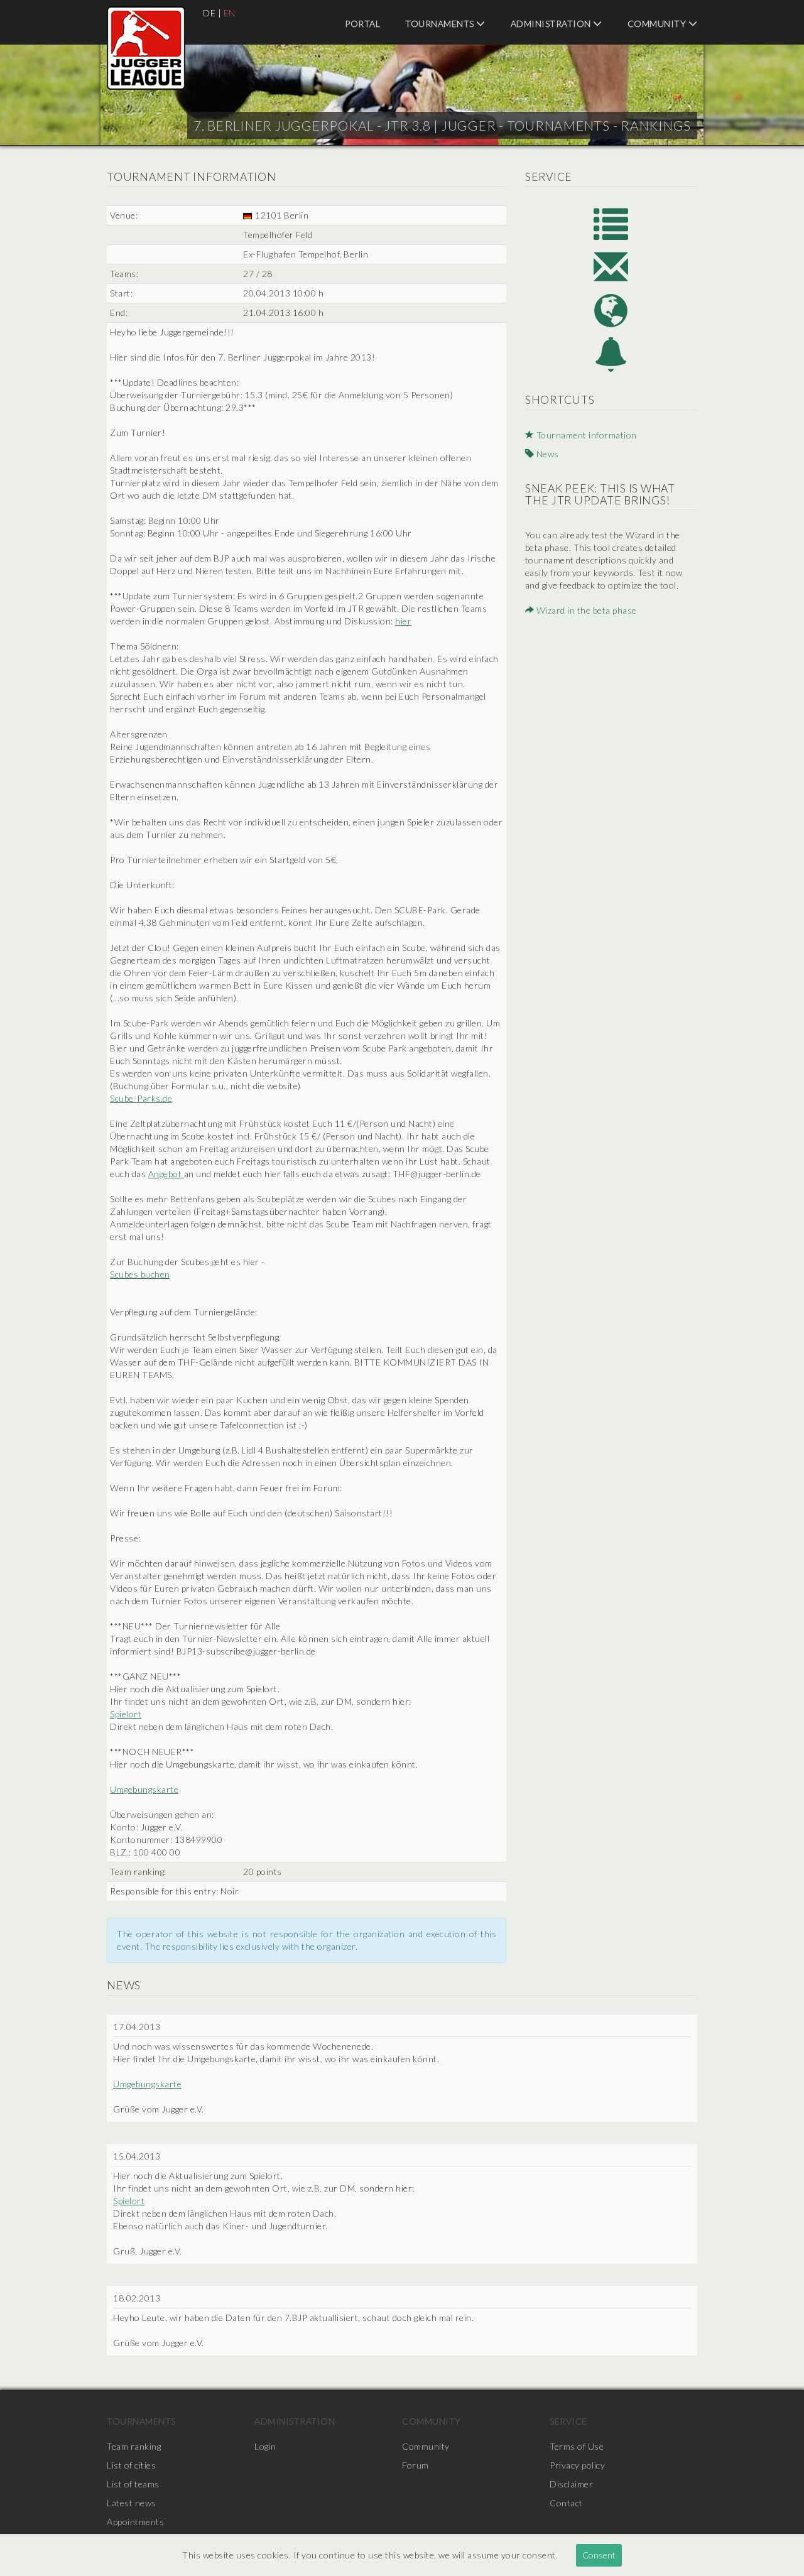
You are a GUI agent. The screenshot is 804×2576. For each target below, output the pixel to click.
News (546, 454)
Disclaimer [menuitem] (571, 2484)
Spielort (126, 1714)
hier (403, 621)
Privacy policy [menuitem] (577, 2465)
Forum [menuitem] (416, 2465)
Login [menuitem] (265, 2446)
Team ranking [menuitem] (134, 2446)
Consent (599, 2555)
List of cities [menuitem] (131, 2465)
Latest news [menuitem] (132, 2503)
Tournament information (585, 435)
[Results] (611, 223)
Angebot (166, 1174)
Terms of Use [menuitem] (577, 2446)
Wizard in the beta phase (585, 610)
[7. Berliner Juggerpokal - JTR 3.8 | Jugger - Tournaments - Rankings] (146, 48)
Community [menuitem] (658, 24)
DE (209, 13)
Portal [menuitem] (362, 24)
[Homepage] (611, 311)
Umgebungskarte (144, 1789)
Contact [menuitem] (566, 2503)
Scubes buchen (140, 1274)
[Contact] (611, 267)
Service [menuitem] (568, 2421)
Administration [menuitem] (552, 24)
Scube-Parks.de (141, 1098)
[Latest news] (611, 355)
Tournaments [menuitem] (441, 24)
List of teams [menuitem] (133, 2484)
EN (230, 13)
